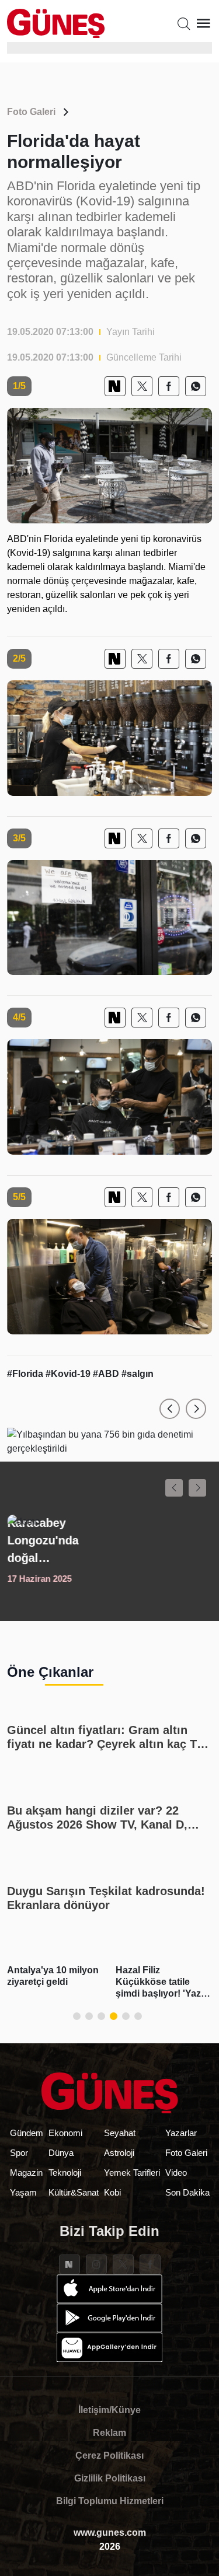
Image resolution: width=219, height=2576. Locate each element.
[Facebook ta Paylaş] (169, 386)
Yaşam (23, 2192)
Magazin (26, 2173)
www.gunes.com (110, 2533)
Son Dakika (187, 2192)
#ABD (107, 1374)
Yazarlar (181, 2133)
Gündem (27, 2133)
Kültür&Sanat (74, 2192)
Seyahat (120, 2133)
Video (176, 2173)
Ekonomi (65, 2133)
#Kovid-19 (69, 1374)
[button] (170, 1409)
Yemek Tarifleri (132, 2173)
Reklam (109, 2433)
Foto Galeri (31, 112)
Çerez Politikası (109, 2456)
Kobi (112, 2192)
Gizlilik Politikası (110, 2478)
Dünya (61, 2153)
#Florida (26, 1374)
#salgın (138, 1374)
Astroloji (119, 2153)
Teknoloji (65, 2173)
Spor (19, 2153)
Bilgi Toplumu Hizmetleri (110, 2501)
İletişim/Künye (109, 2410)
